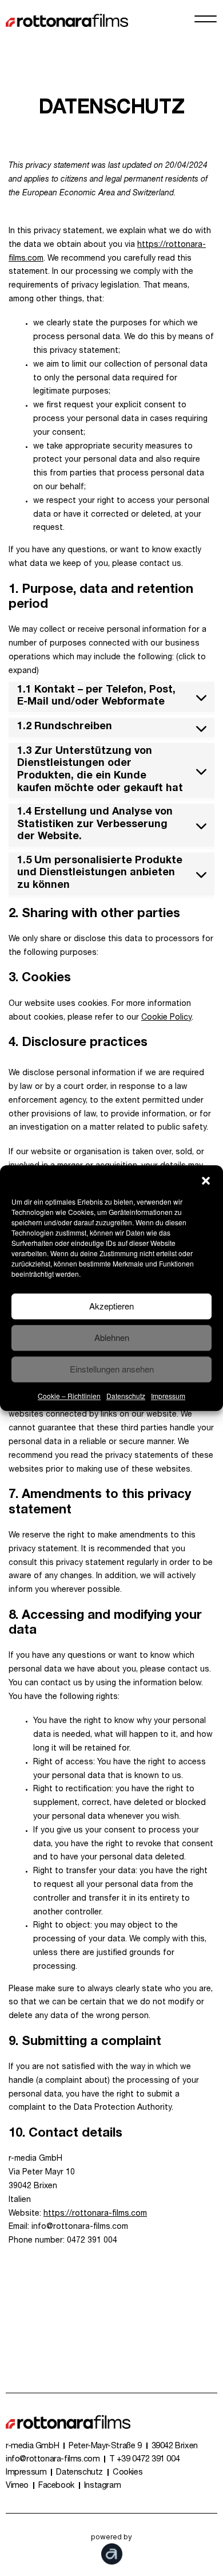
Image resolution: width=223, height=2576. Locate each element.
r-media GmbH (32, 2447)
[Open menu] (206, 19)
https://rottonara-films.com (95, 2214)
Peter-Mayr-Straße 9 (105, 2447)
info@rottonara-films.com (53, 2460)
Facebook (56, 2486)
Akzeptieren (111, 1306)
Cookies (128, 2473)
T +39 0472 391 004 (144, 2460)
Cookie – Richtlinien (69, 1396)
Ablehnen (112, 1337)
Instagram (102, 2486)
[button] (206, 1179)
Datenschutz (126, 1396)
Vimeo (17, 2486)
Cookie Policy (166, 1018)
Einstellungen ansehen (112, 1369)
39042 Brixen (175, 2447)
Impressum (168, 1396)
